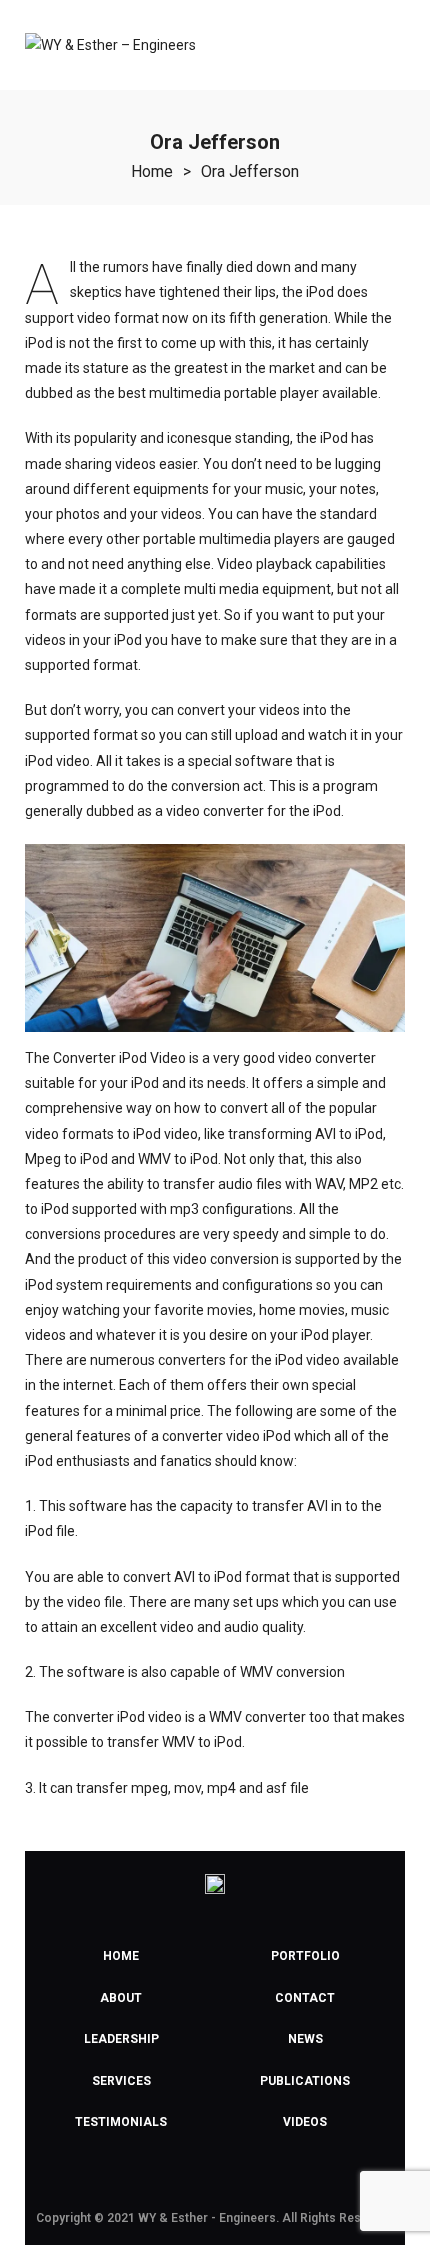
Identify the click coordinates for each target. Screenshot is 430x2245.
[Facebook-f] (170, 2177)
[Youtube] (215, 2177)
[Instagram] (260, 2177)
